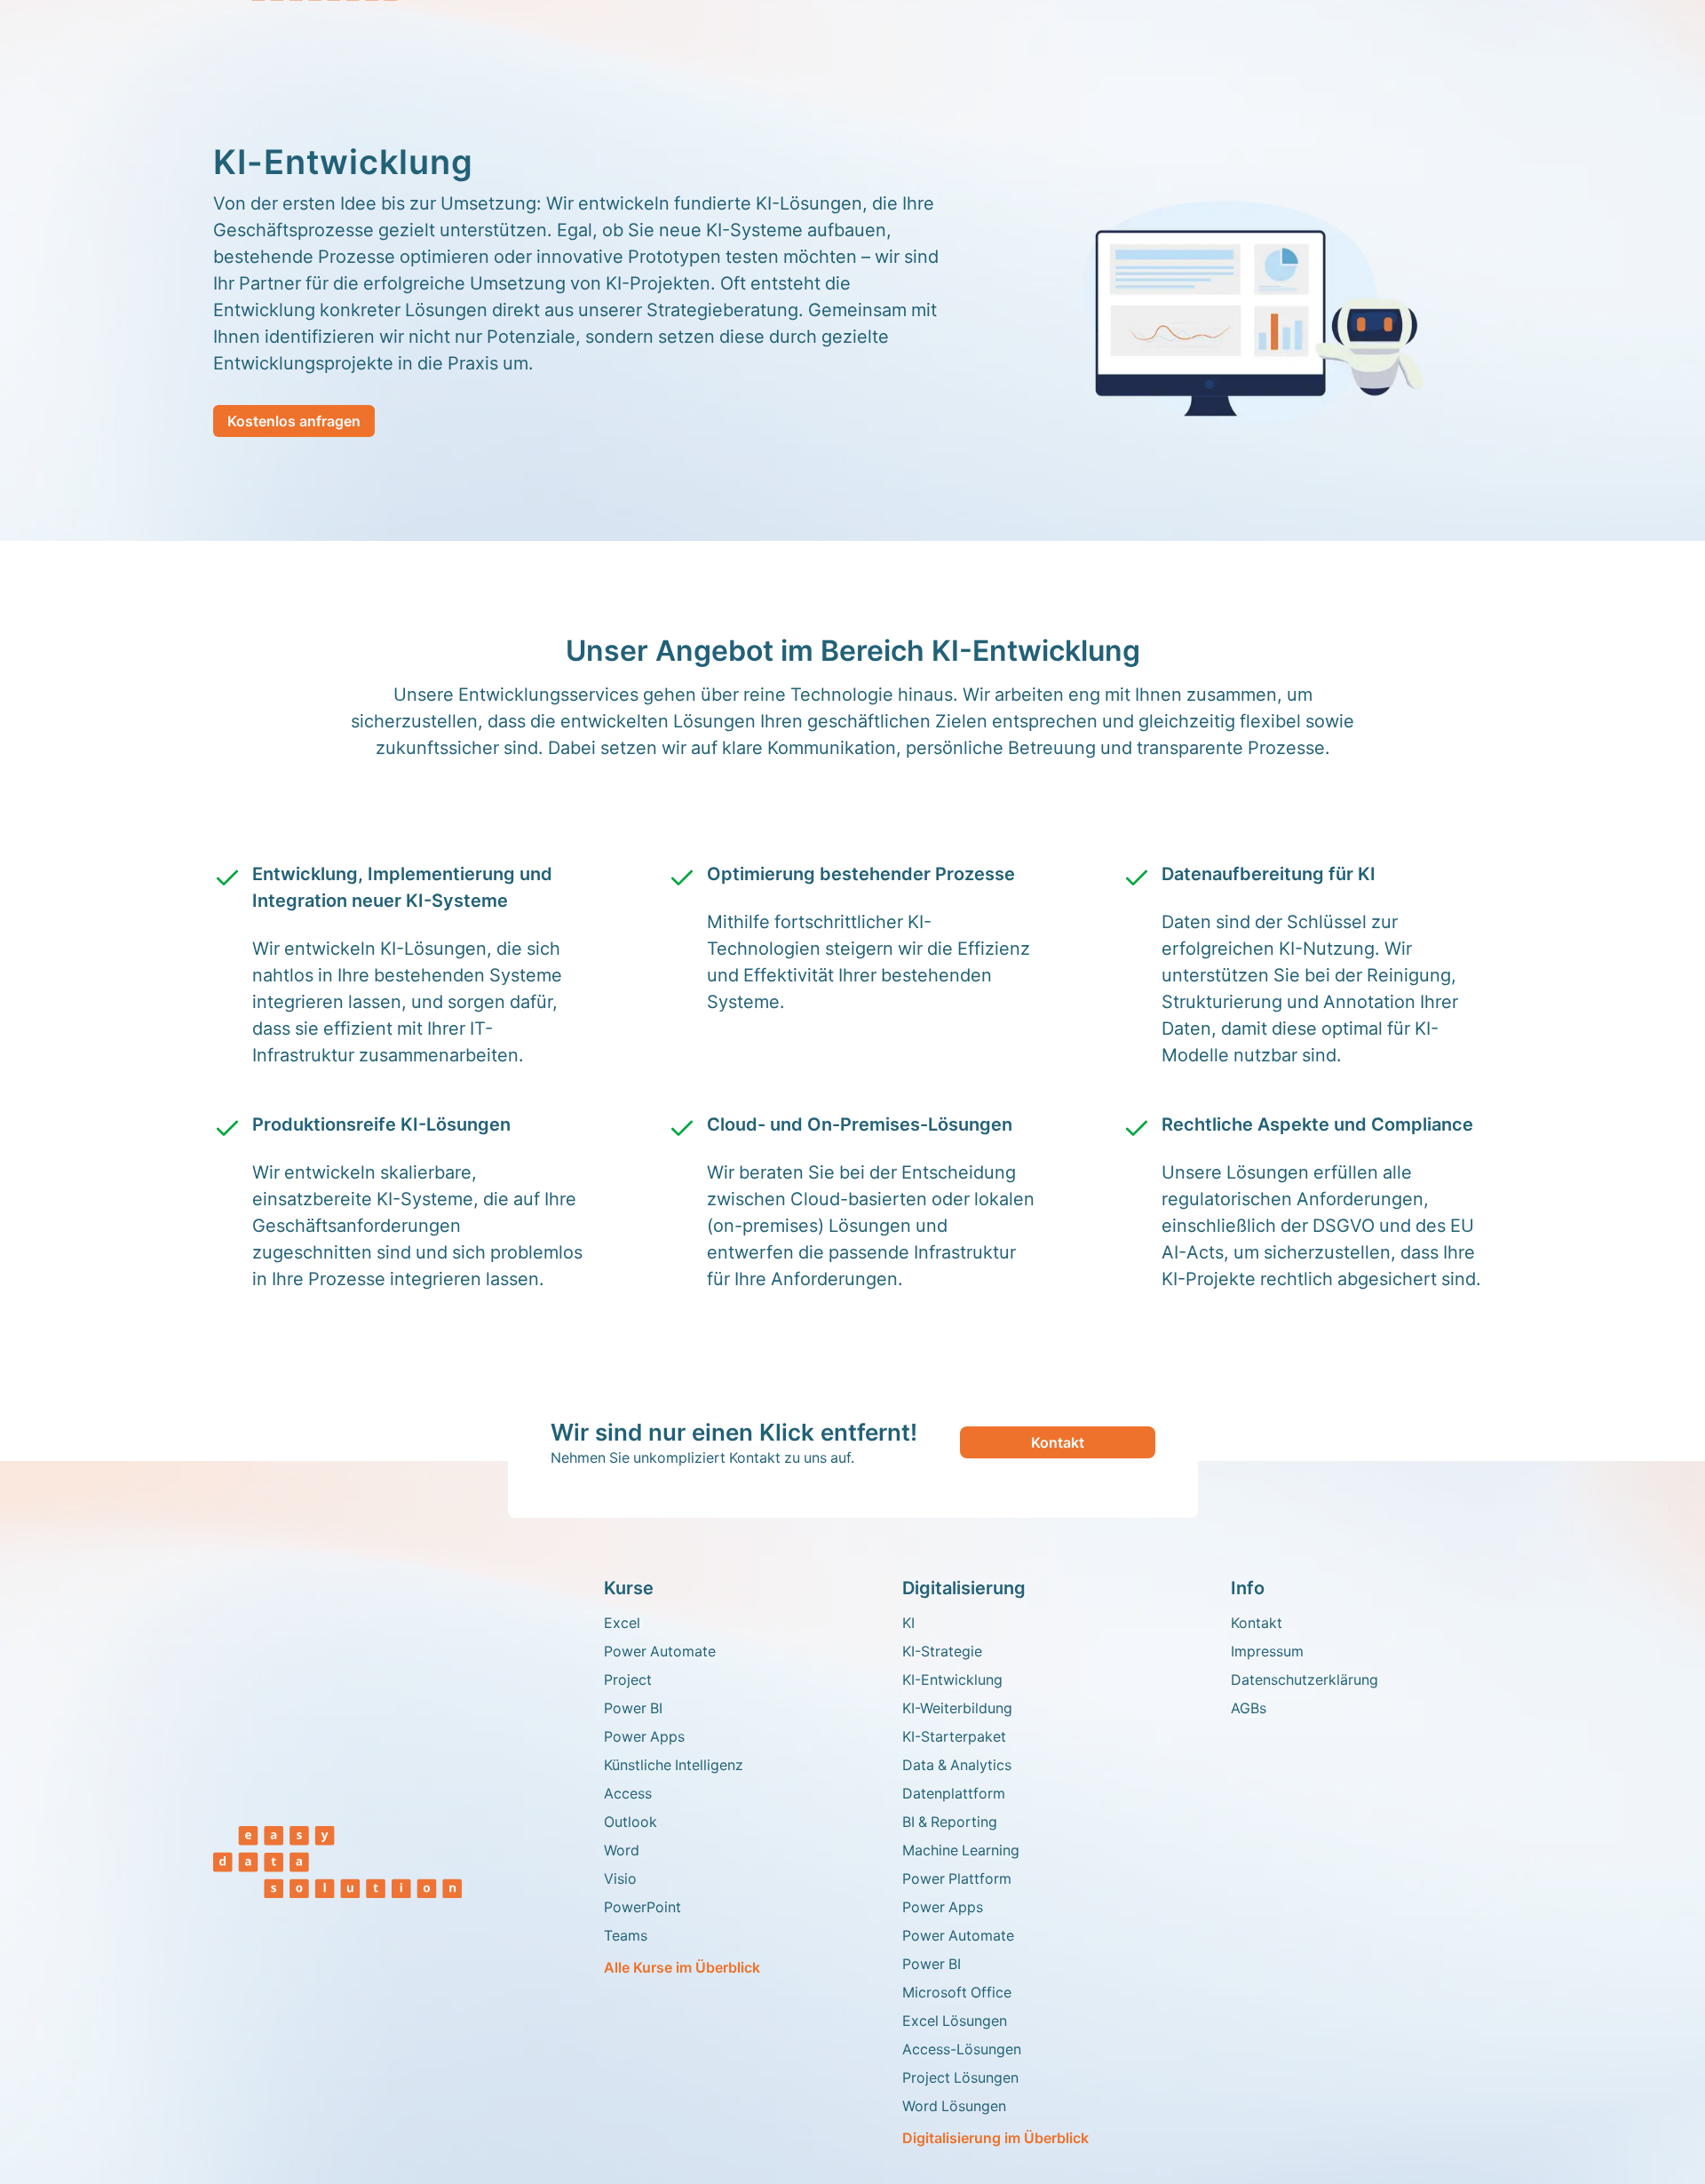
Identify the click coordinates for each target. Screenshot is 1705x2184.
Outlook (630, 1822)
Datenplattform (954, 1793)
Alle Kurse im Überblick (682, 1967)
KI (908, 1623)
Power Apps (644, 1736)
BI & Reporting (950, 1822)
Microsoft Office (957, 1992)
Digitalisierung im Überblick (995, 2138)
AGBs (1249, 1708)
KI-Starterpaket (954, 1736)
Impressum (1267, 1651)
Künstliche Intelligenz (674, 1765)
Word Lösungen (954, 2106)
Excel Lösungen (955, 2021)
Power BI (633, 1708)
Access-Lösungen (962, 2049)
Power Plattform (957, 1878)
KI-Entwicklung (952, 1680)
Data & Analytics (957, 1765)
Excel (622, 1623)
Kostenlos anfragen (294, 421)
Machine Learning (961, 1850)
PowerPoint (642, 1907)
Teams (626, 1935)
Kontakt (1058, 1442)
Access (628, 1793)
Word (622, 1850)
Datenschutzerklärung (1305, 1680)
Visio (620, 1878)
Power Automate (660, 1651)
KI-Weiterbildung (957, 1708)
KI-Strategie (942, 1651)
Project (628, 1680)
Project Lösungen (960, 2077)
